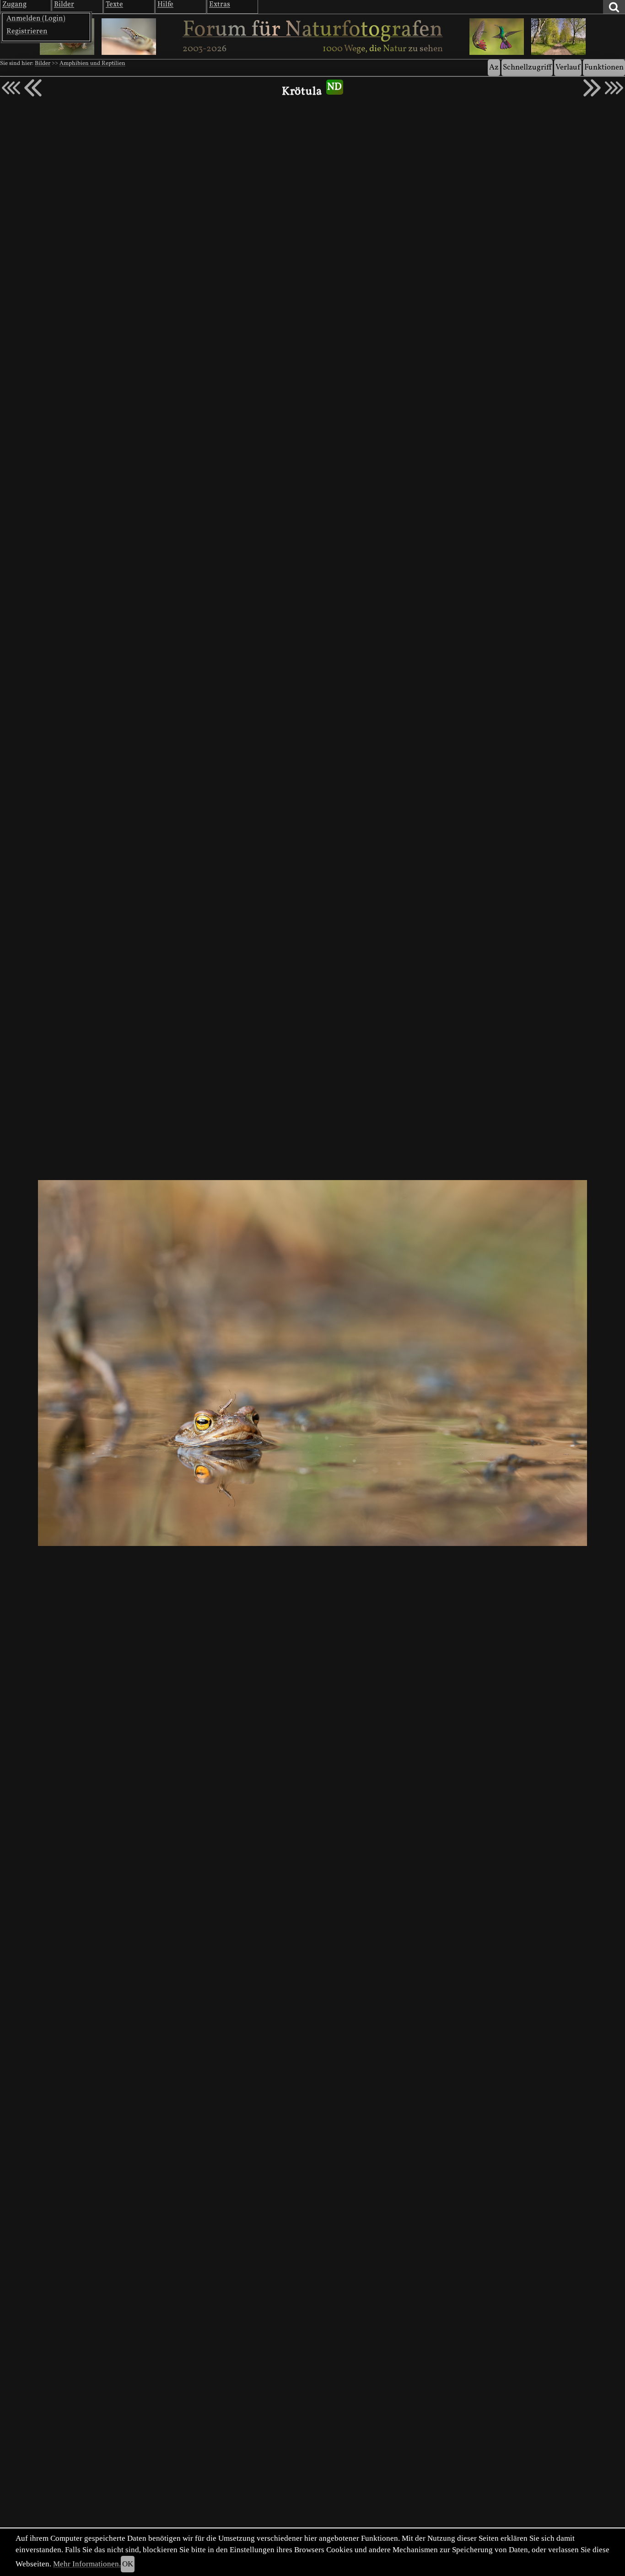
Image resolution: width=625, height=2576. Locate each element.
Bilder (43, 64)
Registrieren (27, 32)
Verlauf (568, 67)
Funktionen (604, 67)
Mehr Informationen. (87, 2564)
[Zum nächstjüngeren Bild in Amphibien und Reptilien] (33, 88)
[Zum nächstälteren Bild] (614, 88)
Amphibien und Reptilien (92, 64)
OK (128, 2564)
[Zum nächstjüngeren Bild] (11, 88)
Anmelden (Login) (36, 19)
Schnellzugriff (527, 67)
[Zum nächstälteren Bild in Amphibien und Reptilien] (592, 88)
